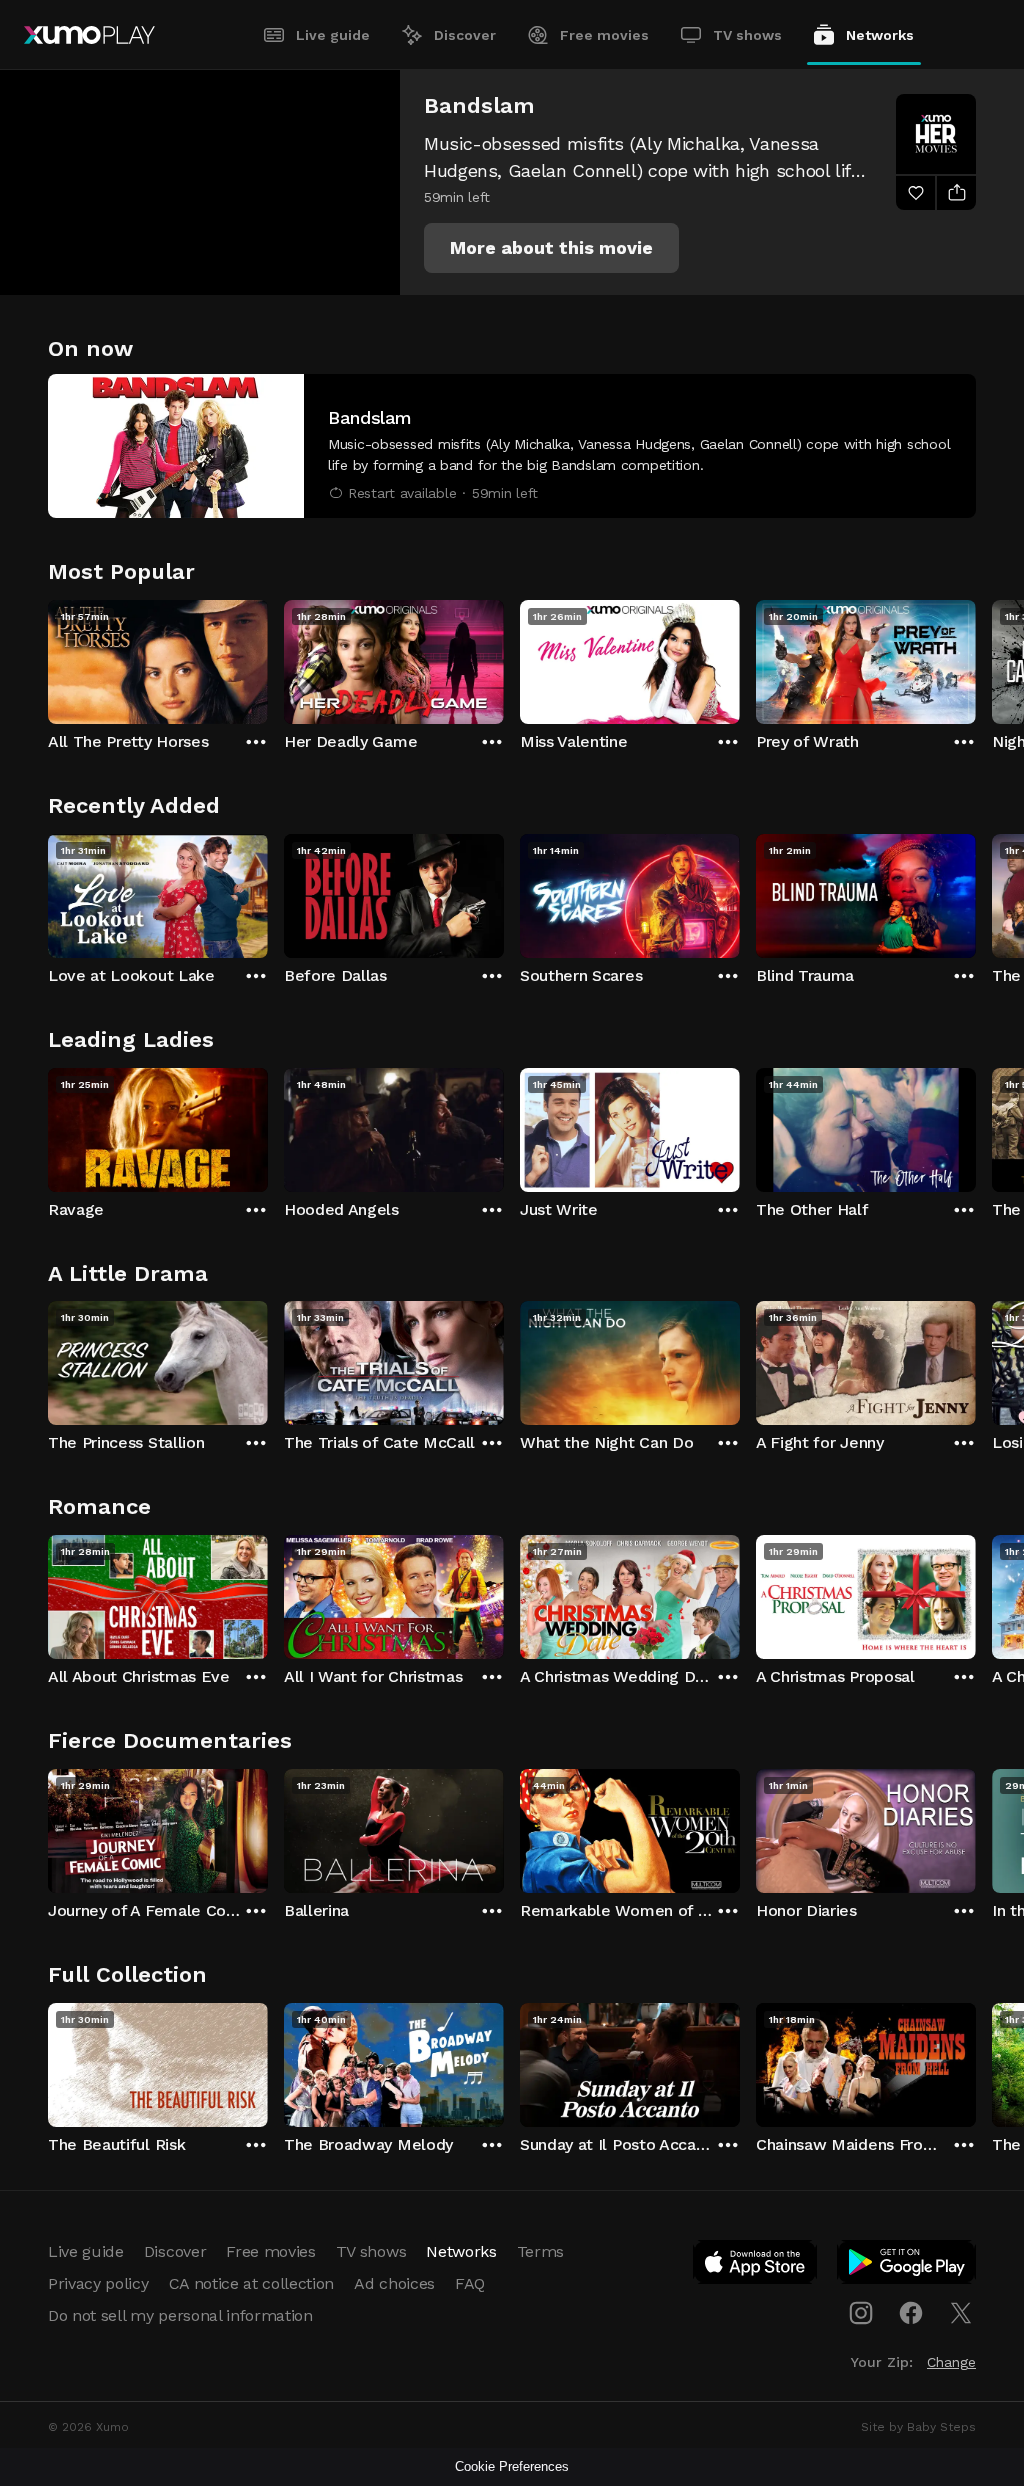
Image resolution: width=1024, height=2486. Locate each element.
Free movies (604, 35)
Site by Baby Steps (918, 2427)
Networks (880, 35)
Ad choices (394, 2283)
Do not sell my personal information (180, 2315)
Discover (465, 35)
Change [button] (951, 2362)
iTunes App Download (756, 2266)
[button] (551, 248)
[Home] (89, 35)
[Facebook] (911, 2313)
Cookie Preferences (512, 2466)
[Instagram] (861, 2313)
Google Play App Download (907, 2266)
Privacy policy (98, 2283)
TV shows (747, 35)
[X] (961, 2313)
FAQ (470, 2283)
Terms (540, 2251)
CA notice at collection (252, 2283)
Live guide (333, 35)
